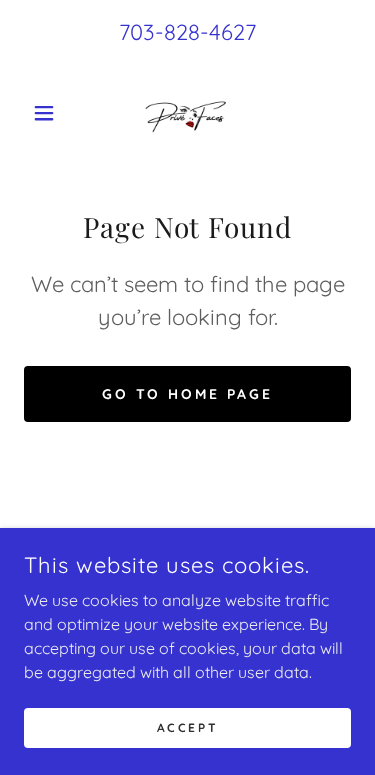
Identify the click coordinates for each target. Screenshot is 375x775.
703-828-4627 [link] (187, 32)
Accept (187, 727)
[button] (48, 113)
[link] (188, 113)
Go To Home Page (188, 394)
